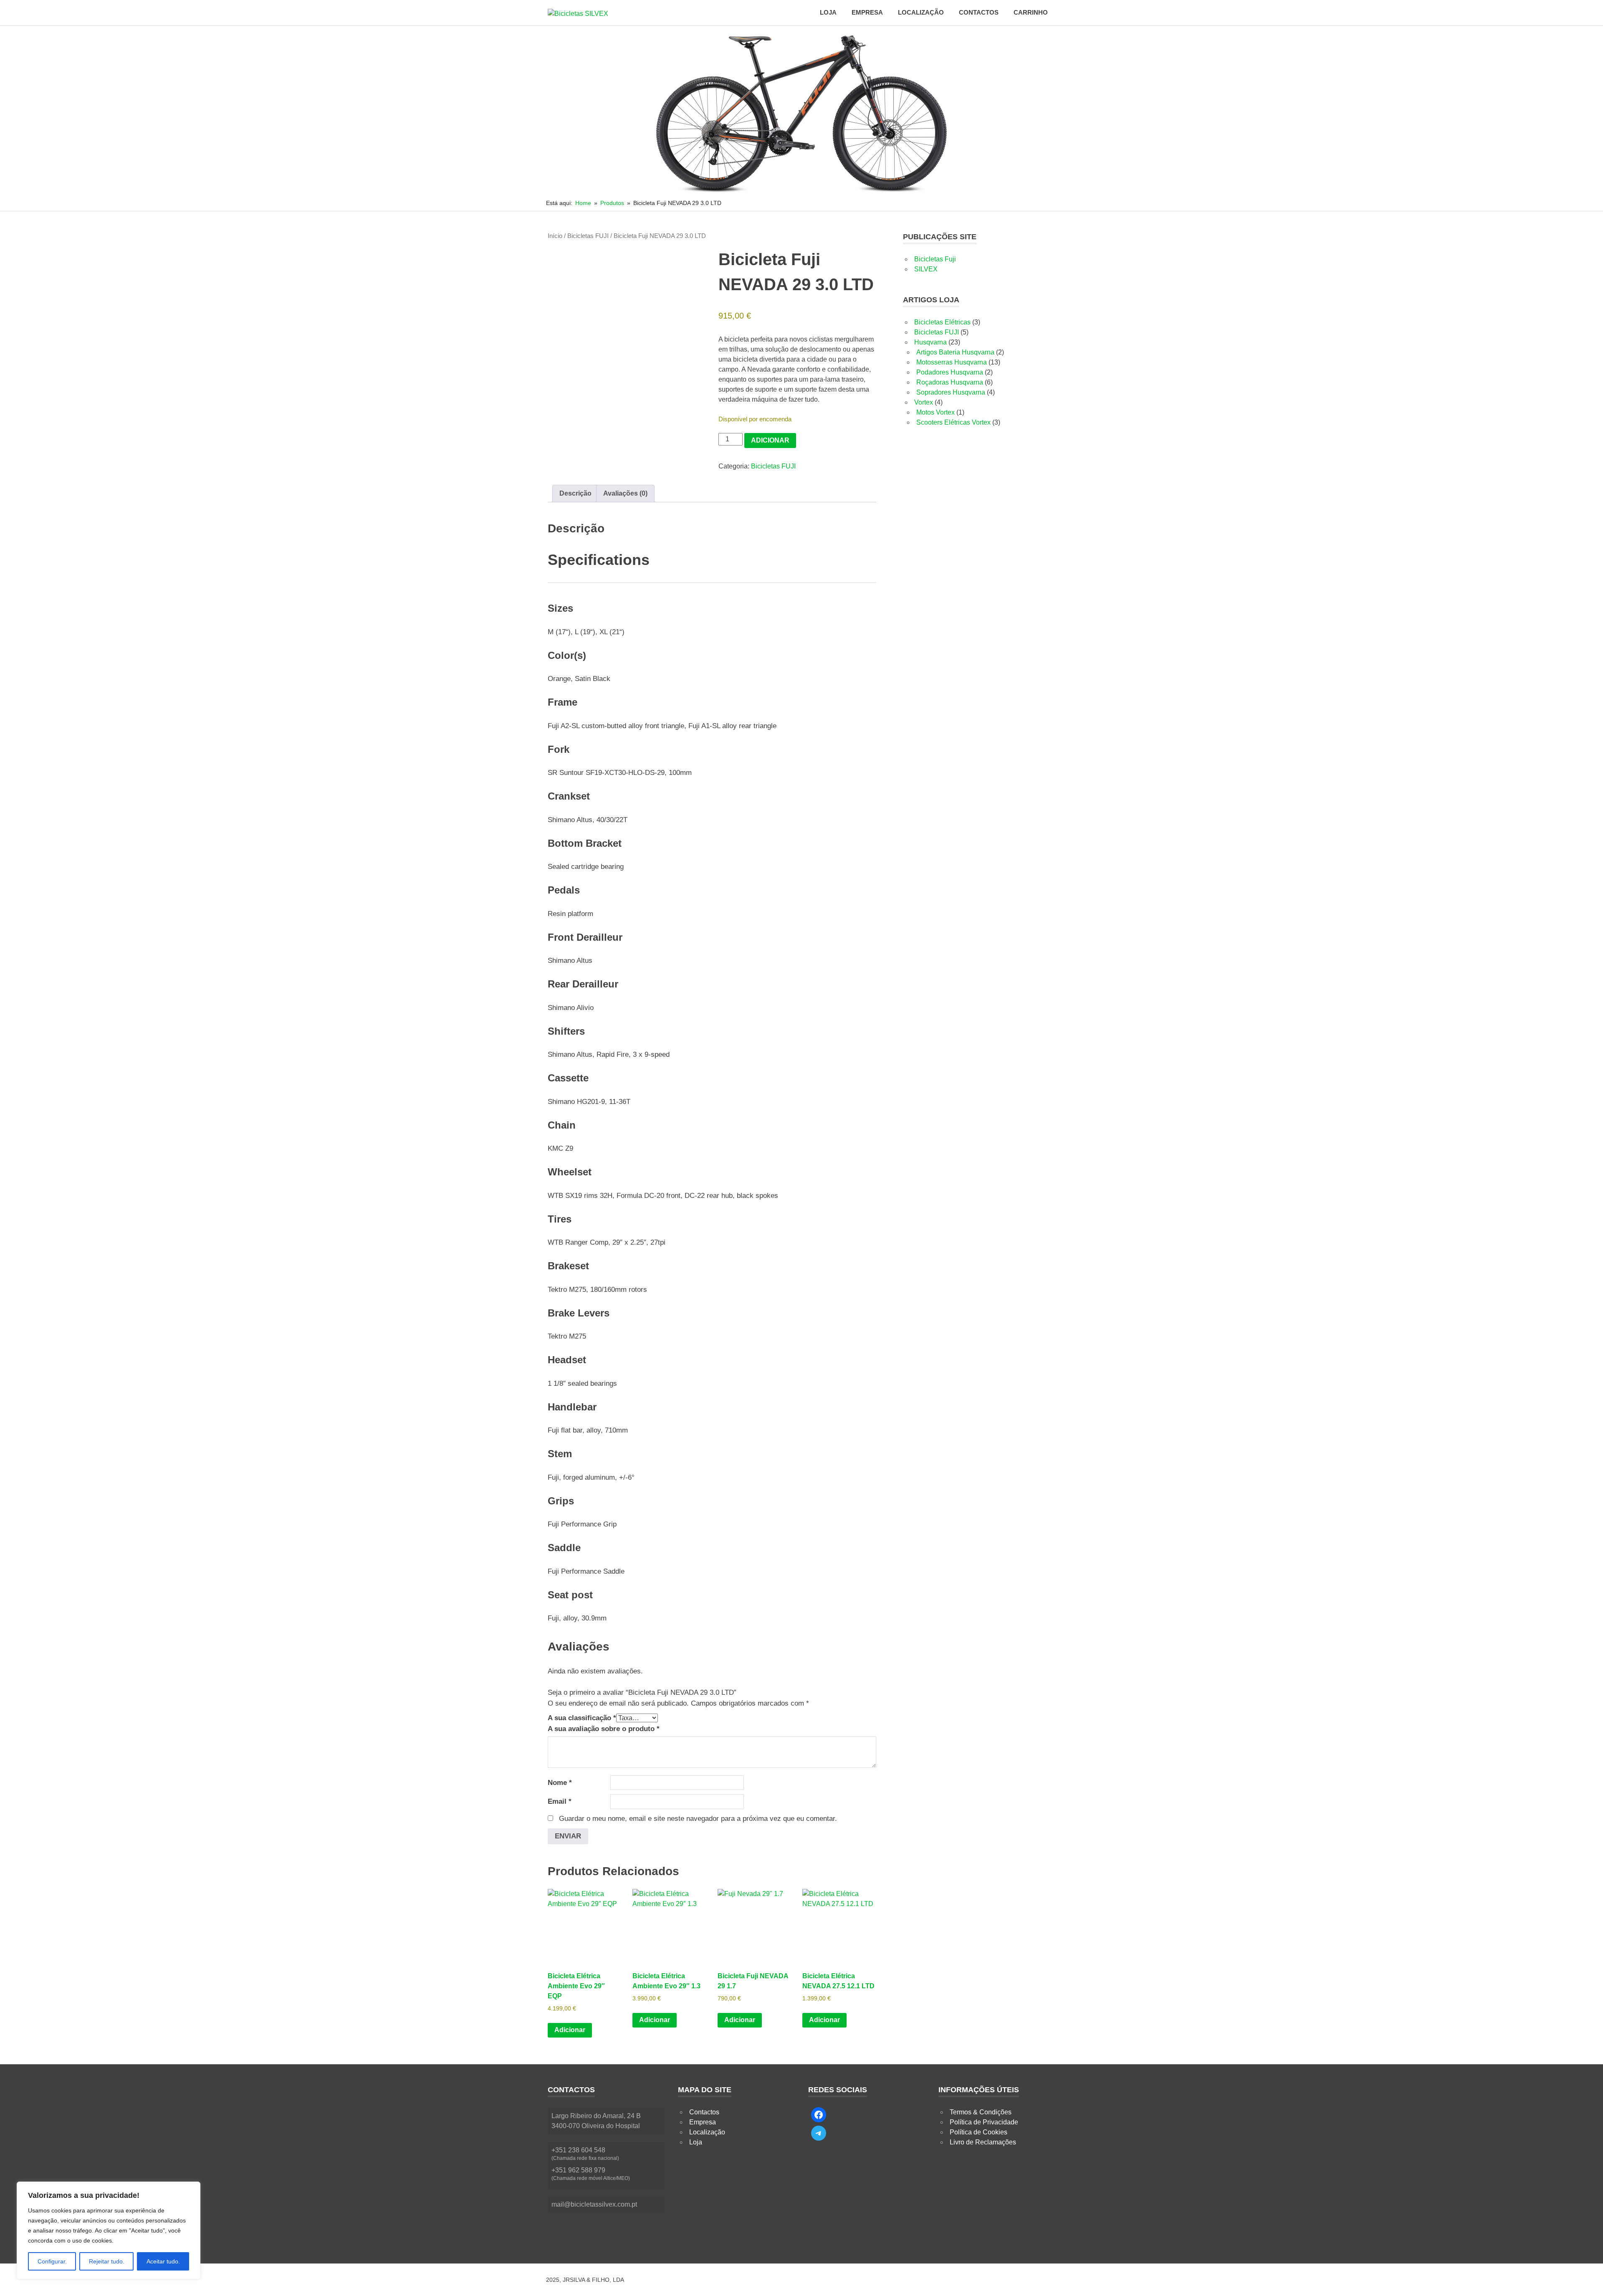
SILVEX (926, 269)
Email (560, 1801)
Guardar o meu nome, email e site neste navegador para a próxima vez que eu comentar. (698, 1819)
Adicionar (770, 440)
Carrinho (1031, 12)
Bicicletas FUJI (588, 236)
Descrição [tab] (575, 493)
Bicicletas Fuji (935, 259)
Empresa (867, 12)
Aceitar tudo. (163, 2261)
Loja (828, 12)
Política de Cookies (978, 2132)
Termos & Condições (981, 2112)
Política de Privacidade (984, 2122)
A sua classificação (582, 1718)
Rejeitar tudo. (107, 2261)
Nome (560, 1783)
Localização (921, 12)
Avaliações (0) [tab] (625, 493)
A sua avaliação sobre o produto (604, 1729)
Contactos (979, 12)
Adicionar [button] (570, 2030)
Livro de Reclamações (983, 2142)
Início (555, 236)
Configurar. (52, 2261)
